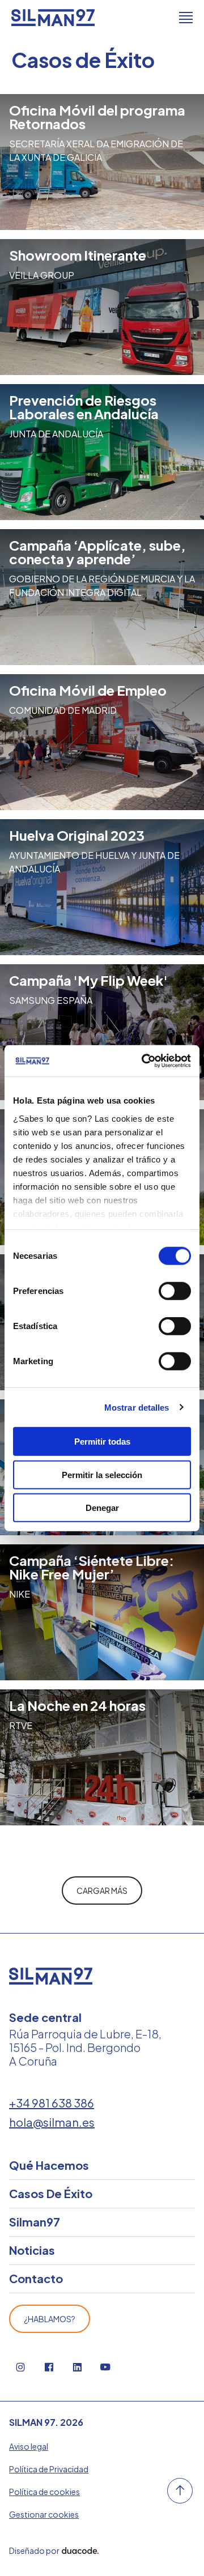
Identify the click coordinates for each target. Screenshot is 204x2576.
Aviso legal (29, 2446)
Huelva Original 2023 (77, 835)
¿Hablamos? (50, 2319)
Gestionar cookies (44, 2514)
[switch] (175, 1291)
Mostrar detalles (137, 1407)
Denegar (102, 1508)
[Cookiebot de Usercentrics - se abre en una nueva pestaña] (144, 1061)
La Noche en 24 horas (77, 1705)
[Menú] (186, 18)
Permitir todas (102, 1442)
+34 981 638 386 (52, 2103)
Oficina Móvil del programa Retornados (97, 117)
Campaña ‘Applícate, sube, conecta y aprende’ (97, 552)
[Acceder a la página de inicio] (53, 18)
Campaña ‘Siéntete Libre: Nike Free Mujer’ (92, 1567)
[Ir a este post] (102, 307)
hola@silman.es (52, 2122)
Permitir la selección (102, 1474)
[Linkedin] (77, 2367)
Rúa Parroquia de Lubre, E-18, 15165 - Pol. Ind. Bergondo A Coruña (85, 2047)
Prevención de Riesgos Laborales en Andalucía (84, 407)
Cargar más (102, 1891)
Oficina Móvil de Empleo (88, 690)
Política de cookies (44, 2492)
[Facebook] (49, 2367)
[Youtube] (105, 2367)
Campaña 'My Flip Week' (88, 980)
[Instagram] (20, 2367)
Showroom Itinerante (78, 255)
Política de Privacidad (49, 2469)
